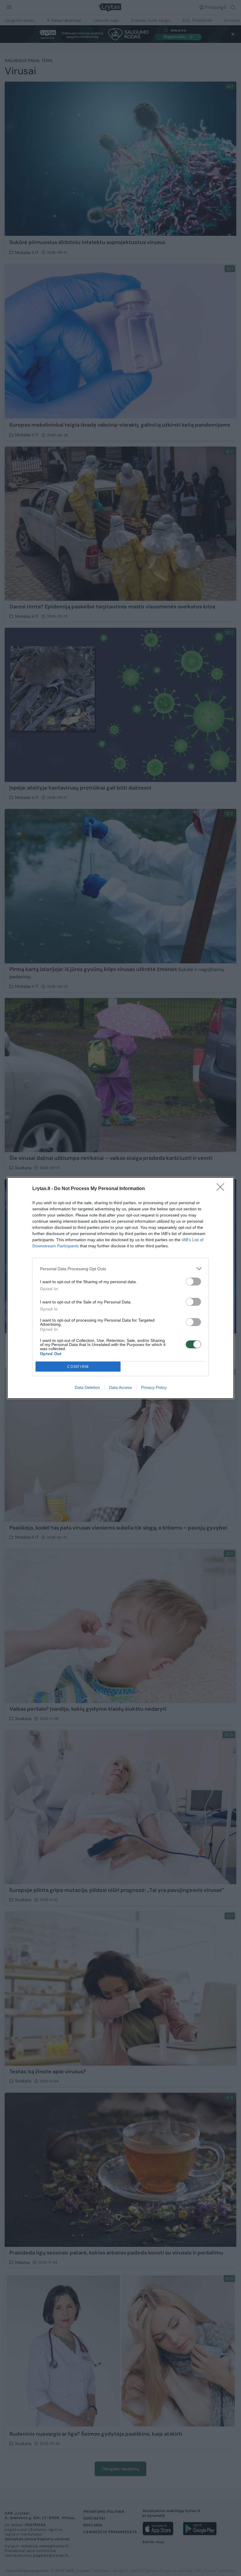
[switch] (193, 1282)
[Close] (222, 1189)
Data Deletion (87, 1387)
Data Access (120, 1387)
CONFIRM (78, 1367)
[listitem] (120, 1269)
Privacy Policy (154, 1387)
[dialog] (120, 1288)
